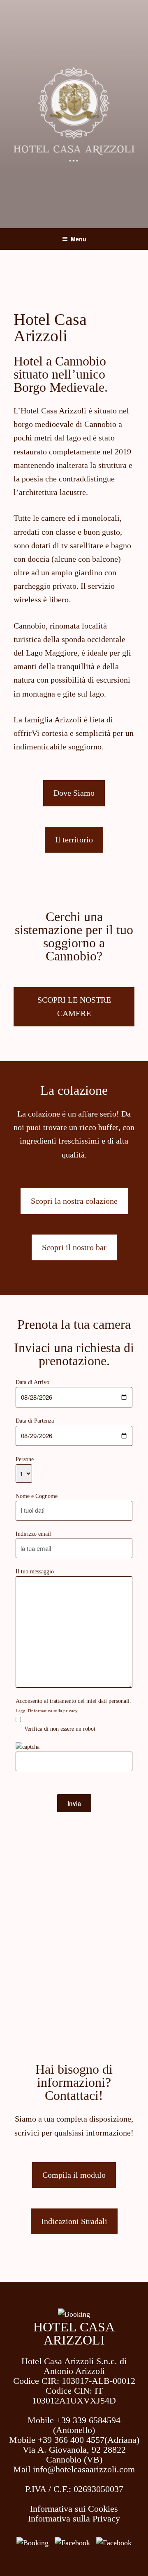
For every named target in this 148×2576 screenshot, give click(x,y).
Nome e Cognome (37, 1496)
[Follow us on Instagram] (114, 2543)
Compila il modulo (74, 2175)
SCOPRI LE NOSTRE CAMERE (74, 1007)
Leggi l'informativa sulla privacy (47, 1711)
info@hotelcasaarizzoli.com (84, 2469)
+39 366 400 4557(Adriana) (89, 2440)
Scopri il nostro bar (74, 1247)
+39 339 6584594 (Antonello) (87, 2425)
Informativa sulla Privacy (74, 2518)
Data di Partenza (35, 1421)
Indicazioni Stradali (74, 2221)
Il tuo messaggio (35, 1572)
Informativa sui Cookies (74, 2509)
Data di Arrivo (32, 1382)
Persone (25, 1459)
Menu (79, 239)
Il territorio (74, 840)
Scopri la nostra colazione (74, 1201)
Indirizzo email (33, 1534)
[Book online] (32, 2543)
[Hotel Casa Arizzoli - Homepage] (74, 2314)
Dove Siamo (74, 793)
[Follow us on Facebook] (72, 2543)
